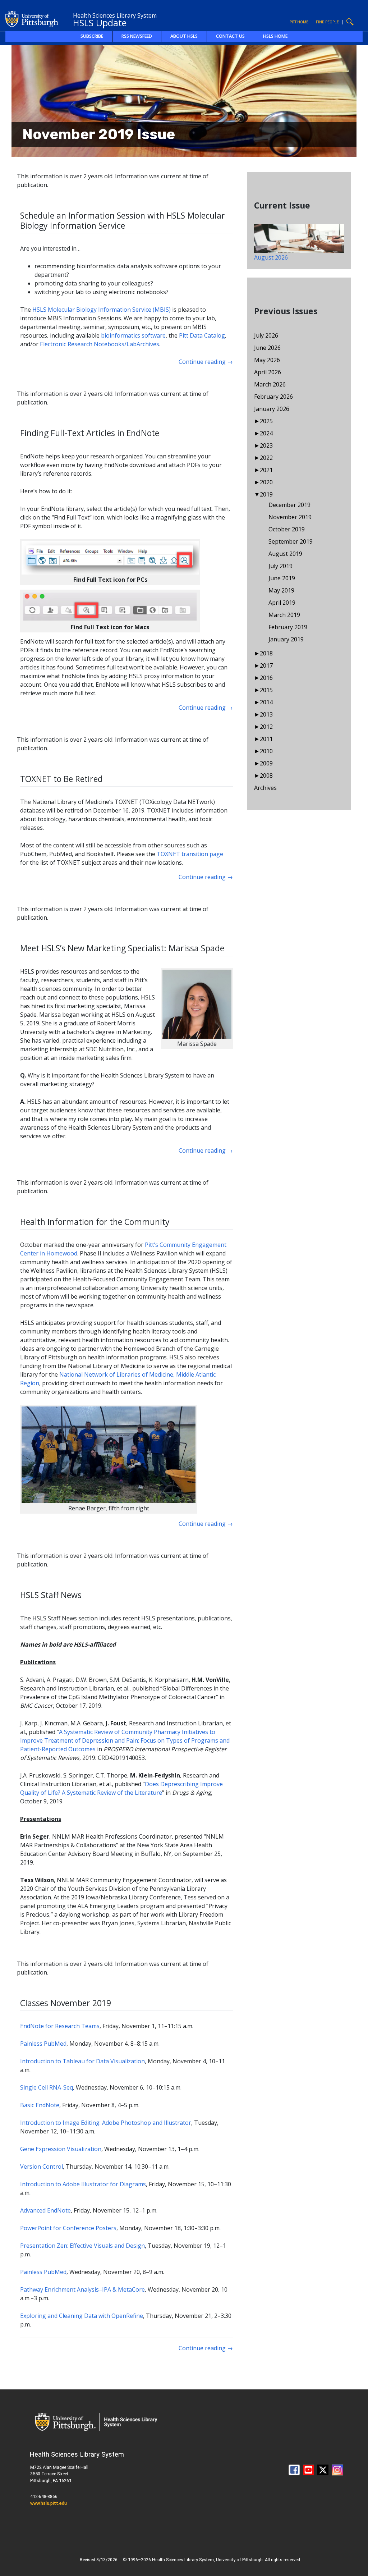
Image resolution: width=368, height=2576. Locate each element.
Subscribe (92, 36)
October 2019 (287, 529)
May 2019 (281, 590)
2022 (266, 458)
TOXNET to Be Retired (61, 779)
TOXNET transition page (190, 854)
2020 (266, 482)
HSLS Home (275, 36)
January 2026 (272, 409)
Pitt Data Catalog (202, 335)
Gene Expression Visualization (61, 2149)
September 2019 (291, 541)
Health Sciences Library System (115, 15)
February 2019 (288, 627)
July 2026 (266, 335)
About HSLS (184, 36)
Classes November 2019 (66, 2003)
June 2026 (267, 348)
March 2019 (284, 615)
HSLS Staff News (51, 1595)
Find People (327, 22)
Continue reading (206, 362)
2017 (266, 665)
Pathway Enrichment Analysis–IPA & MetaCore (82, 2289)
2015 (266, 690)
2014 (266, 702)
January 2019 (286, 639)
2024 (266, 433)
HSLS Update (100, 23)
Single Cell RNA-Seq (47, 2087)
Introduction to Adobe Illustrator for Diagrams (83, 2184)
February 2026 (273, 397)
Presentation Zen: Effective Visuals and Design (82, 2246)
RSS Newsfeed (137, 36)
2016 (266, 678)
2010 (266, 751)
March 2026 (270, 384)
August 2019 (285, 554)
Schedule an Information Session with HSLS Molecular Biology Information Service (123, 220)
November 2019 (290, 517)
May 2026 (267, 360)
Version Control (42, 2167)
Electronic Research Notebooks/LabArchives (100, 344)
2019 (266, 494)
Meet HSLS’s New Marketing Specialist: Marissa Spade (122, 948)
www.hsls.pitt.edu (49, 2503)
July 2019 (280, 566)
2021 (266, 470)
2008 (266, 775)
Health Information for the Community (95, 1222)
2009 (266, 763)
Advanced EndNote (45, 2210)
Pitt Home (299, 22)
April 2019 (282, 603)
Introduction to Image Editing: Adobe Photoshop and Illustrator (106, 2123)
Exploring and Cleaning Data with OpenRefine (82, 2316)
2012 (266, 727)
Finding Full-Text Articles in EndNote (90, 433)
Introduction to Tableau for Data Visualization (82, 2061)
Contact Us (230, 36)
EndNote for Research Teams (60, 2026)
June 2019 (282, 578)
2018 (266, 653)
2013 (266, 714)
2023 (266, 445)
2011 (266, 739)
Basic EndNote (40, 2105)
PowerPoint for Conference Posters (68, 2228)
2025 (266, 421)
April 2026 (268, 372)
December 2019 (289, 505)
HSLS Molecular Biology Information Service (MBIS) (102, 310)
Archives (265, 788)
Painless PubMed (43, 2044)
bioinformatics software (133, 335)
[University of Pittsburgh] (32, 18)
